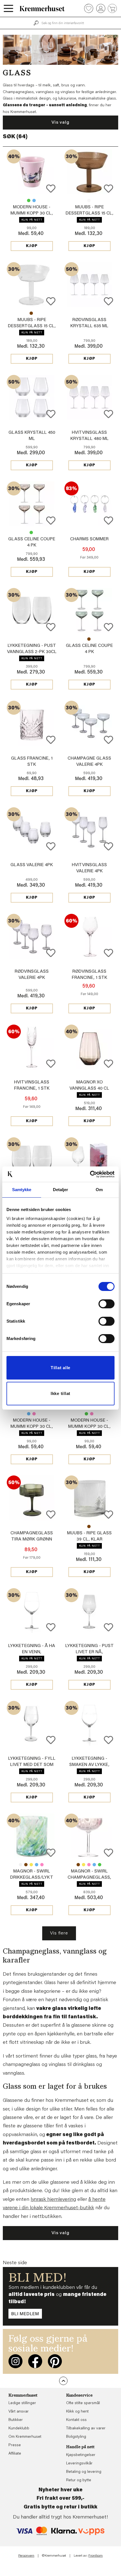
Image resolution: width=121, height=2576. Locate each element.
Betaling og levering (84, 2472)
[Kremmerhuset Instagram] (15, 2361)
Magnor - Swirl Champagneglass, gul (84, 1865)
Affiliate (15, 2454)
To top (63, 2381)
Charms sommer (89, 539)
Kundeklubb (19, 2429)
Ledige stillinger (22, 2403)
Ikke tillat (60, 1393)
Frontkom (96, 2556)
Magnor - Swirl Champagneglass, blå (94, 1865)
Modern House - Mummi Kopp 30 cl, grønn (29, 200)
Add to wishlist (51, 189)
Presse (15, 2445)
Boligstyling (76, 2437)
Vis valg (60, 123)
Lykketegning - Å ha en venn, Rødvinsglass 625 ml (32, 1652)
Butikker (16, 2420)
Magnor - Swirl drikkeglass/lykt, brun (26, 1865)
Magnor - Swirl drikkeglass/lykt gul (31, 1865)
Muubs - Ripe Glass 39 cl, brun (89, 1526)
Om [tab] (99, 1190)
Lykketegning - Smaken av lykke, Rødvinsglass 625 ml (89, 1765)
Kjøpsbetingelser (81, 2455)
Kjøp (32, 246)
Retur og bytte (79, 2480)
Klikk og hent (77, 2412)
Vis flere (59, 1933)
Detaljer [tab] (61, 1190)
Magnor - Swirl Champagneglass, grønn (100, 1865)
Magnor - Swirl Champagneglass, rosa (89, 1865)
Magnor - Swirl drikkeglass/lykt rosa (42, 1865)
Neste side (15, 2263)
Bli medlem (25, 2314)
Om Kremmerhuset (25, 2437)
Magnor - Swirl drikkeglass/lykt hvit (21, 1865)
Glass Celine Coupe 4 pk (31, 532)
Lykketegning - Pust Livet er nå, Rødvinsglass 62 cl (89, 1652)
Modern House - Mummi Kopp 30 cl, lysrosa (32, 213)
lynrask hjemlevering (53, 2200)
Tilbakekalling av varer (86, 2429)
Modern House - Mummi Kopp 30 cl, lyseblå (34, 200)
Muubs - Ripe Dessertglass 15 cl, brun (89, 213)
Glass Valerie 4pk (32, 865)
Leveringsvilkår (79, 2464)
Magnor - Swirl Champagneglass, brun (78, 1865)
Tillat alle (60, 1368)
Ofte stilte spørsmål (83, 2403)
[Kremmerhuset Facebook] (35, 2361)
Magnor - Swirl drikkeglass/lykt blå (37, 1865)
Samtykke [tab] (22, 1190)
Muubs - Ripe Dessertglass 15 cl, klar (89, 200)
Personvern (26, 2556)
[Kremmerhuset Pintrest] (55, 2361)
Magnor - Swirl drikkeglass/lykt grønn (32, 1878)
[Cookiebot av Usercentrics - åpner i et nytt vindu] (90, 1174)
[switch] (107, 1304)
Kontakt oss (76, 2420)
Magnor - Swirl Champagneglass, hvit (89, 1878)
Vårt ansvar (19, 2412)
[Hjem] (42, 8)
